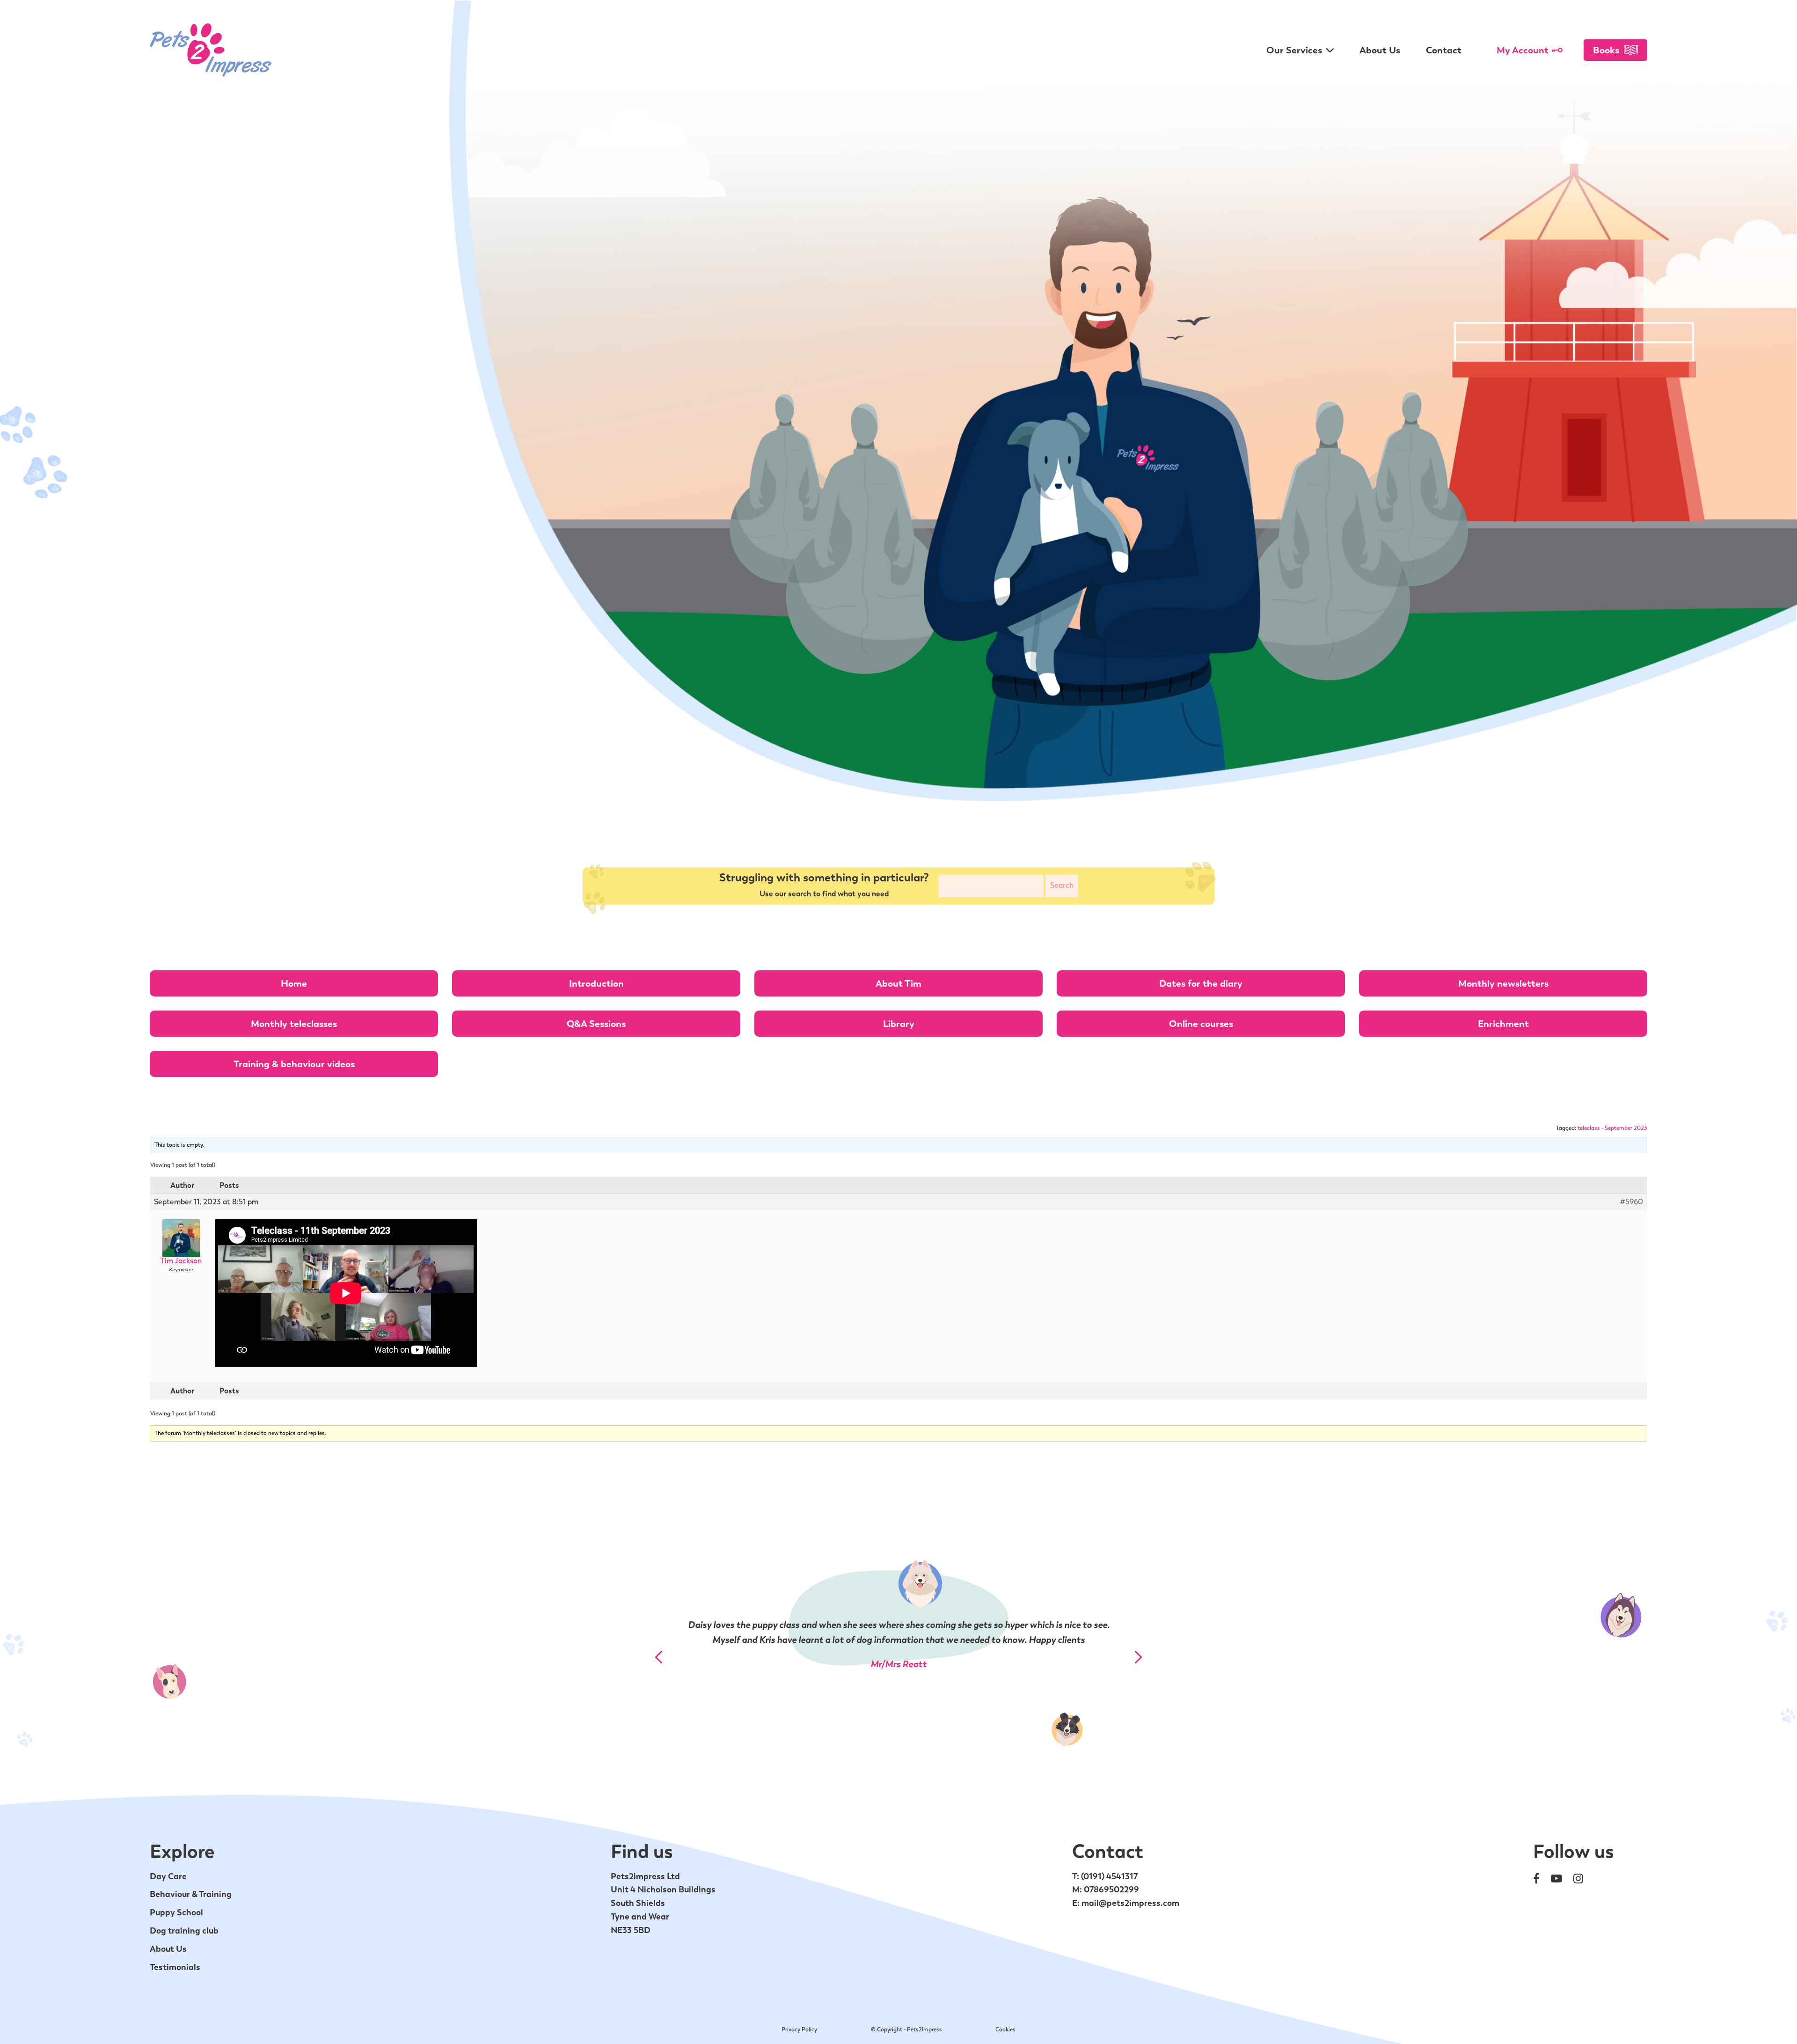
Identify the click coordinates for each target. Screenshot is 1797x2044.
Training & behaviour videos (294, 1064)
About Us (1380, 50)
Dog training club (184, 1930)
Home (294, 983)
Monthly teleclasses (294, 1024)
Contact (1444, 50)
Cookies (1005, 2029)
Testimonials (175, 1967)
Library (899, 1024)
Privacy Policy (799, 2029)
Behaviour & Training (191, 1894)
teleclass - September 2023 (1612, 1128)
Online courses (1201, 1024)
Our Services (1294, 50)
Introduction (596, 983)
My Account (1523, 50)
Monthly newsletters (1503, 983)
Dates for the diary (1201, 983)
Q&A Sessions (596, 1024)
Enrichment (1503, 1024)
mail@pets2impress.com (1130, 1903)
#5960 (1632, 1202)
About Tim (898, 983)
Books (1606, 50)
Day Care (168, 1876)
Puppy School (176, 1912)
